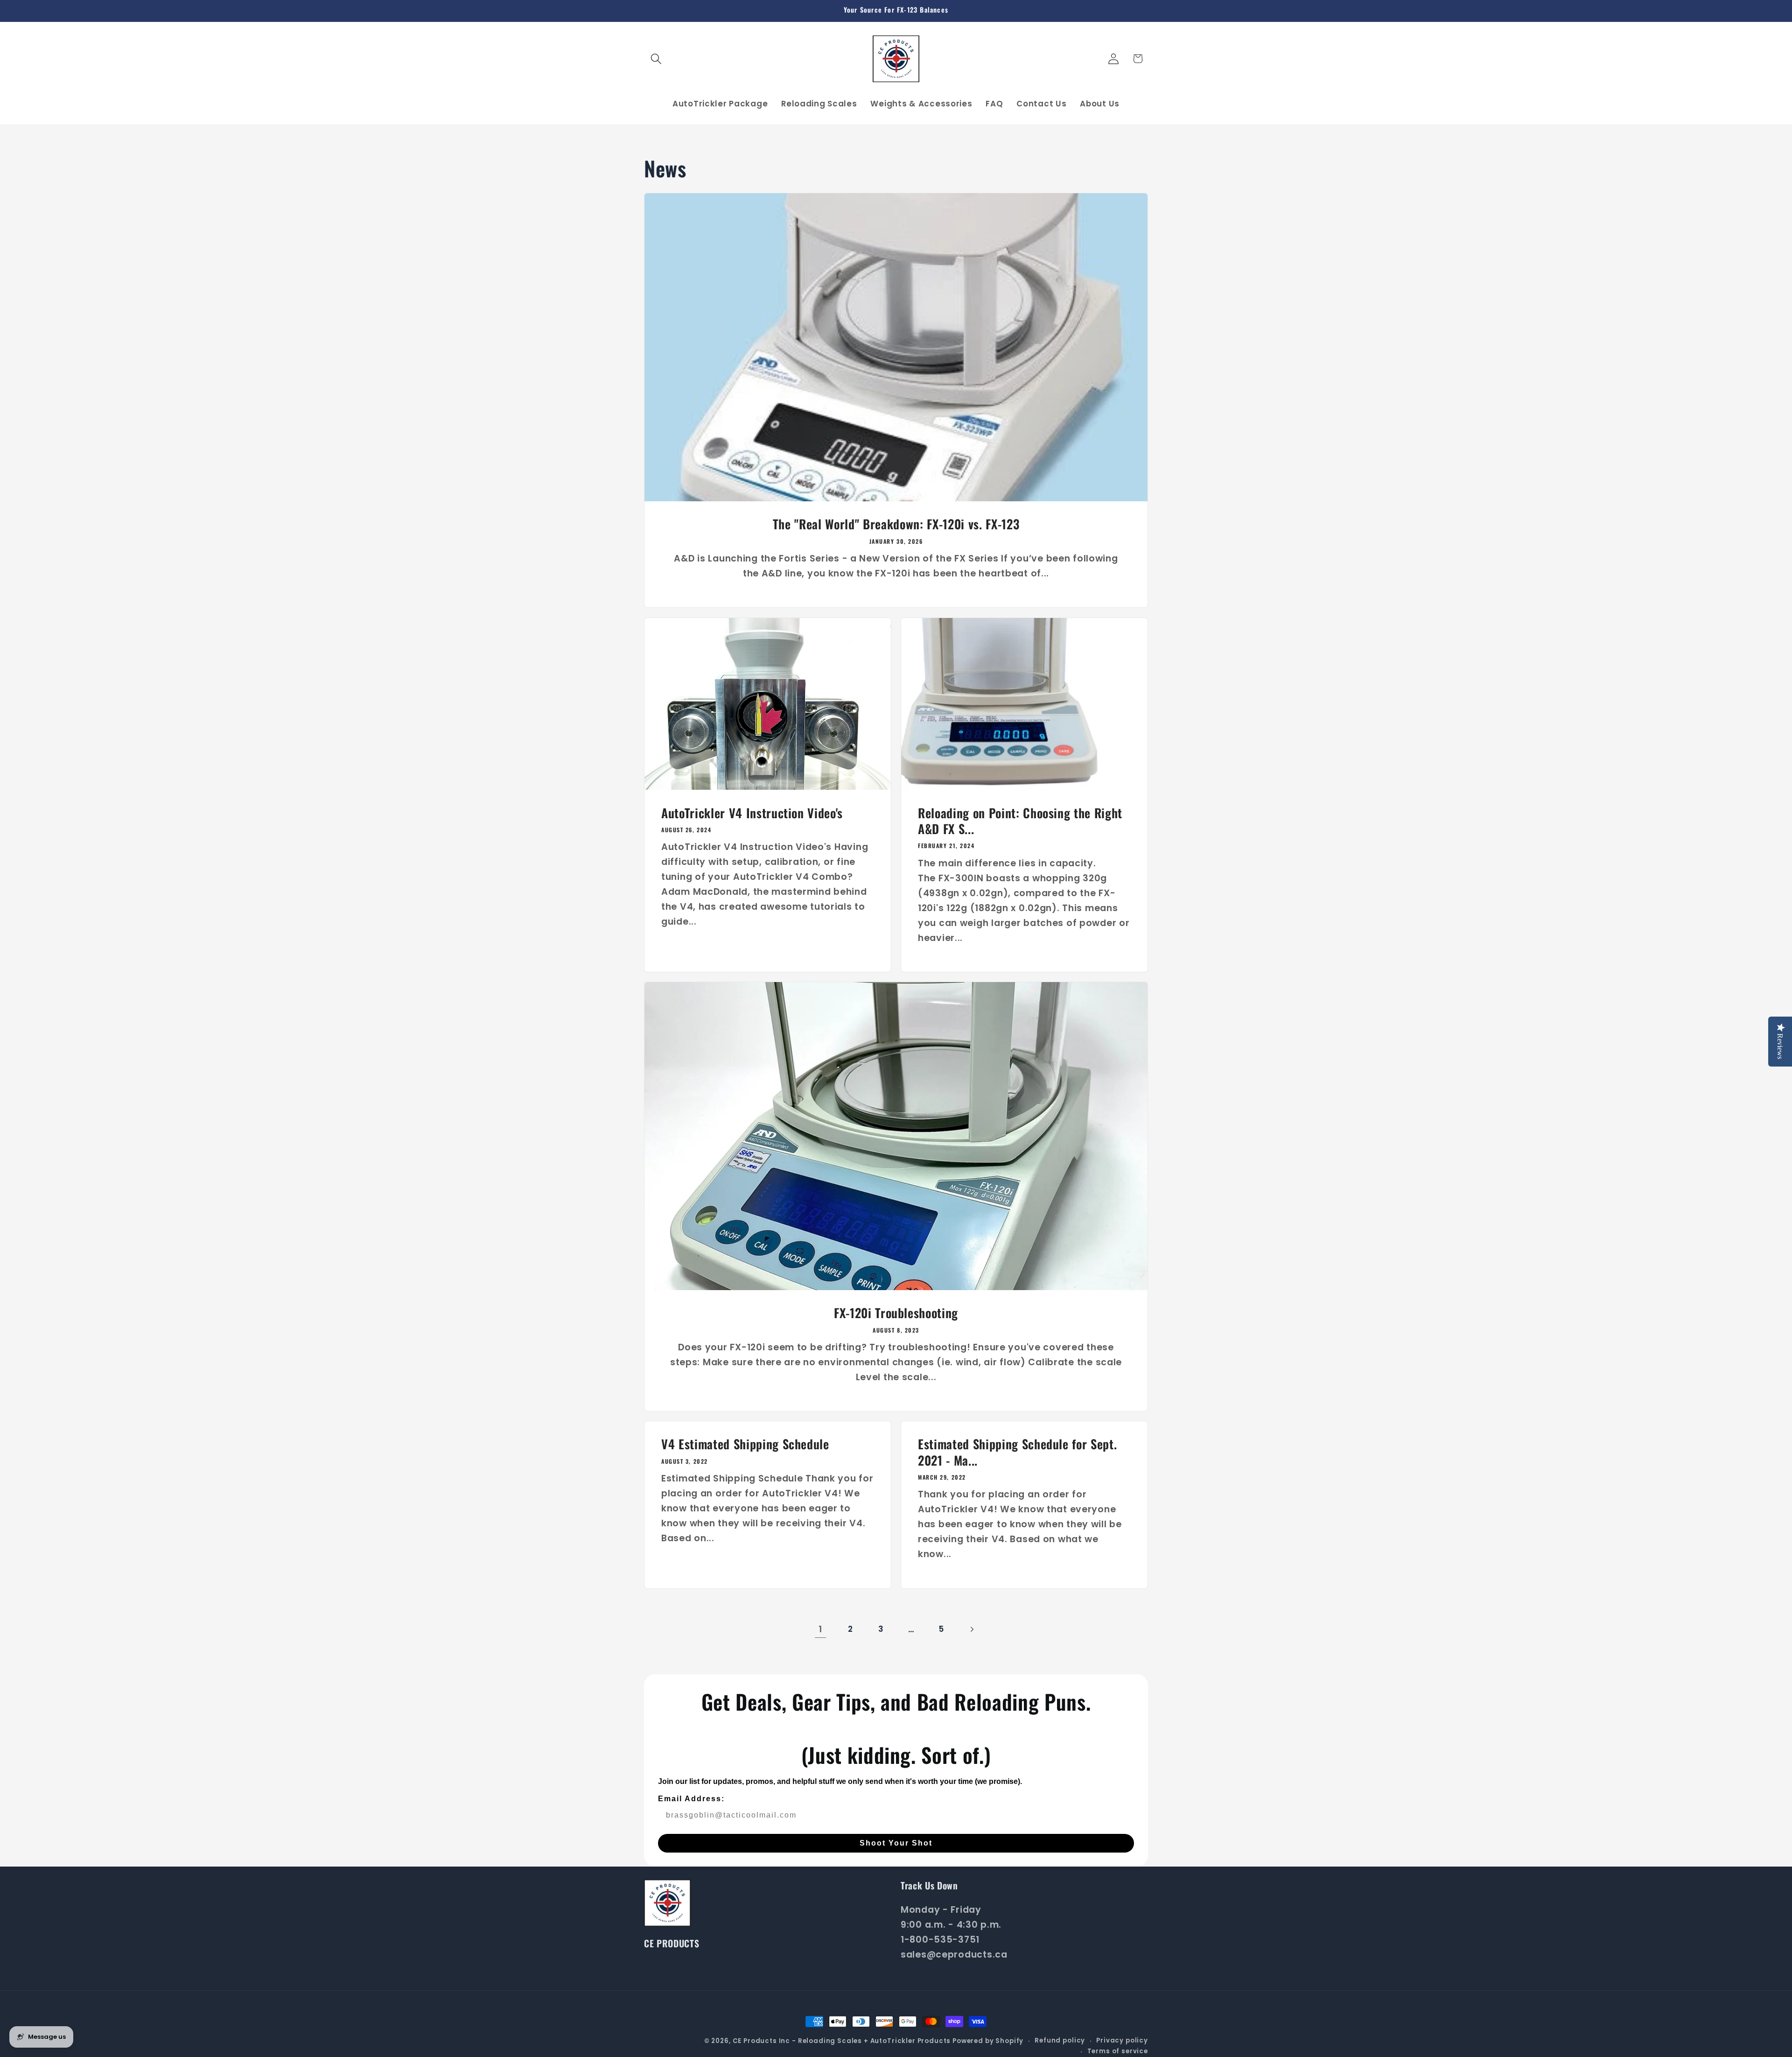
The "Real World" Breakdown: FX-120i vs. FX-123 (896, 525)
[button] (656, 59)
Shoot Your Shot (896, 1843)
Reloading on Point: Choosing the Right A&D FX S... (1020, 821)
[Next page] (972, 1629)
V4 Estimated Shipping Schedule (745, 1445)
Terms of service (1118, 2051)
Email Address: (691, 1799)
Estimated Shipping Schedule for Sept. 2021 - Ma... (1017, 1453)
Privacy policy (1122, 2040)
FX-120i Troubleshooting (896, 1313)
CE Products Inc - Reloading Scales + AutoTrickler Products (842, 2041)
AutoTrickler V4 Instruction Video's (752, 813)
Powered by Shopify (988, 2041)
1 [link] (820, 1629)
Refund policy (1060, 2040)
